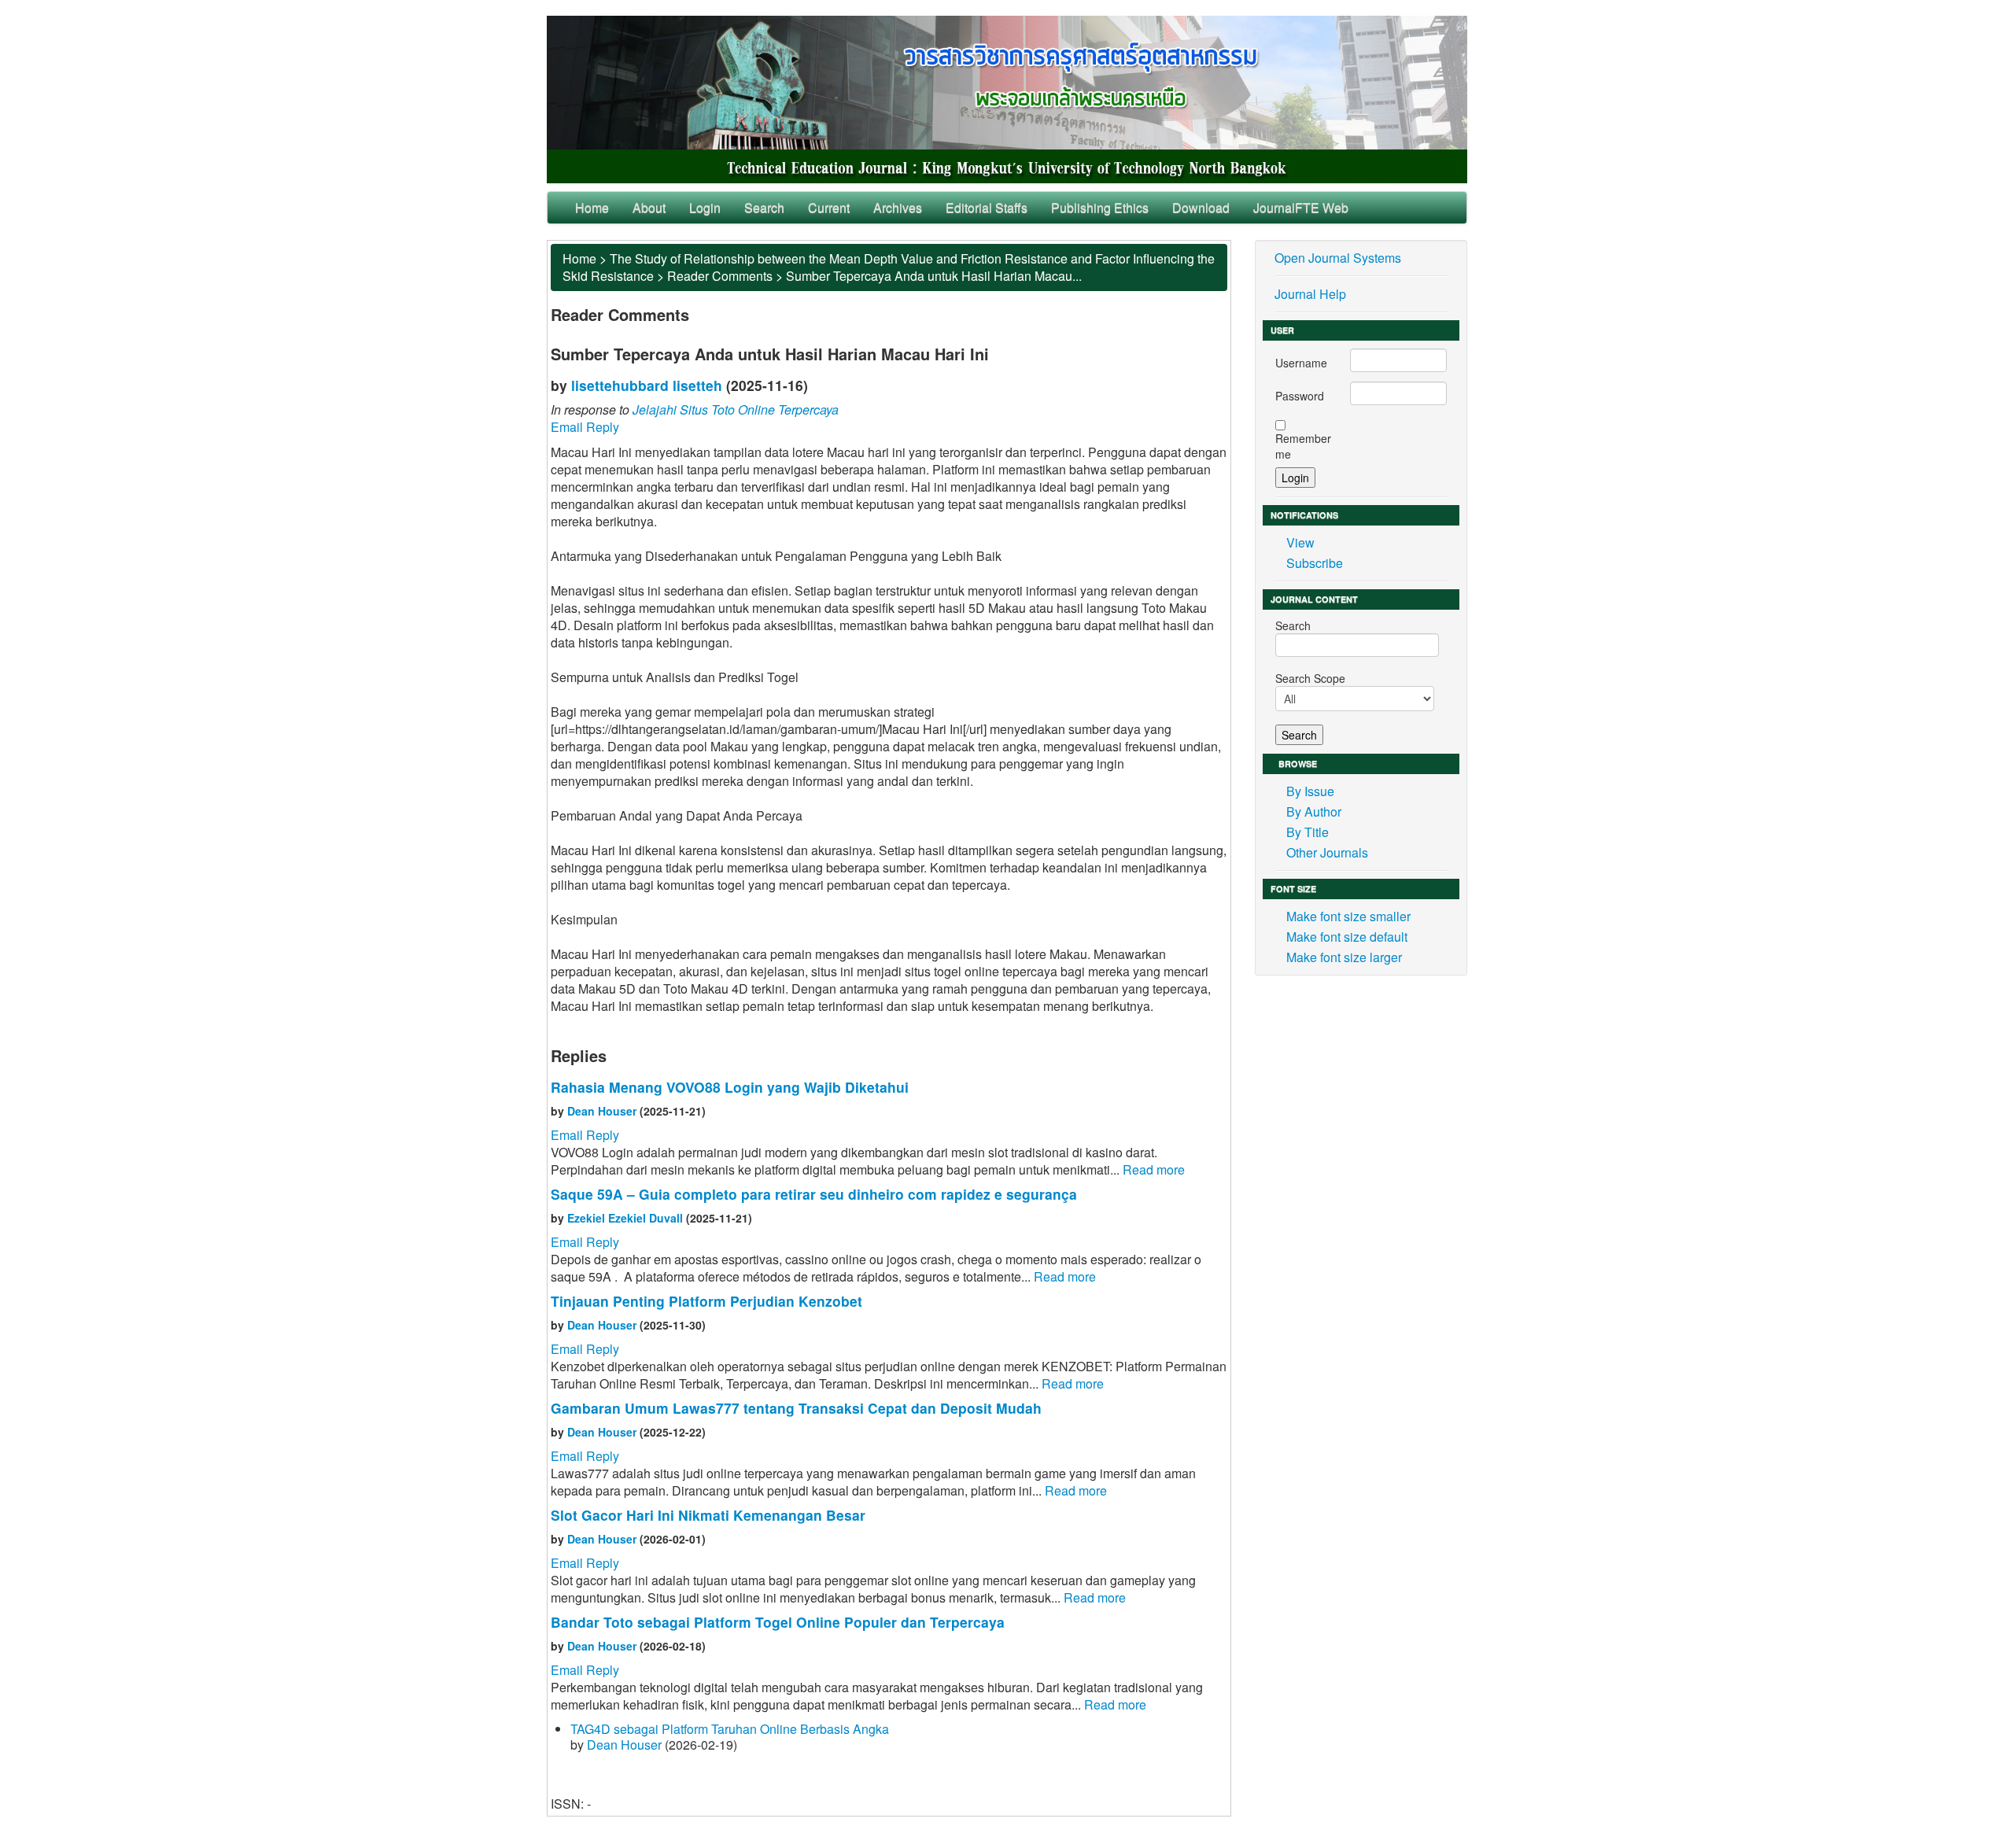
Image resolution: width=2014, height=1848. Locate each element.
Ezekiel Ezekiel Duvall (625, 1218)
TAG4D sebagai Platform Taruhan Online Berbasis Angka (730, 1729)
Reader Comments (720, 276)
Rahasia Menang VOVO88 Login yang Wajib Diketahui (730, 1087)
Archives (898, 207)
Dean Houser (602, 1111)
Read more (1154, 1169)
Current (829, 207)
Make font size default (1347, 937)
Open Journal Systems (1338, 258)
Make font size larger (1344, 957)
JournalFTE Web (1301, 207)
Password (1300, 396)
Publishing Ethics (1100, 207)
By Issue (1310, 791)
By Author (1314, 811)
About (649, 207)
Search (764, 207)
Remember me (1303, 446)
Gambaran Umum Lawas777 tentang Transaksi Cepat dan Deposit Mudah (796, 1408)
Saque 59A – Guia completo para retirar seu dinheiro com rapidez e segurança (814, 1194)
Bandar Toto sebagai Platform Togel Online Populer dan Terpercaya (778, 1622)
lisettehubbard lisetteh (647, 385)
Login (705, 207)
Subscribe (1315, 563)
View (1300, 542)
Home (592, 207)
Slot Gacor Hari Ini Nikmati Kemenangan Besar (708, 1515)
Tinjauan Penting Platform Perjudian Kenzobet (706, 1301)
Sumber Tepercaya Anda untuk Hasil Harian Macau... (934, 276)
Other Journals (1327, 852)
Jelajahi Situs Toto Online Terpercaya (736, 409)
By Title (1308, 832)
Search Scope (1310, 678)
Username (1301, 363)
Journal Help (1310, 294)
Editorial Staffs (987, 207)
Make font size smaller (1348, 916)
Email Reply (585, 427)
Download (1201, 207)
